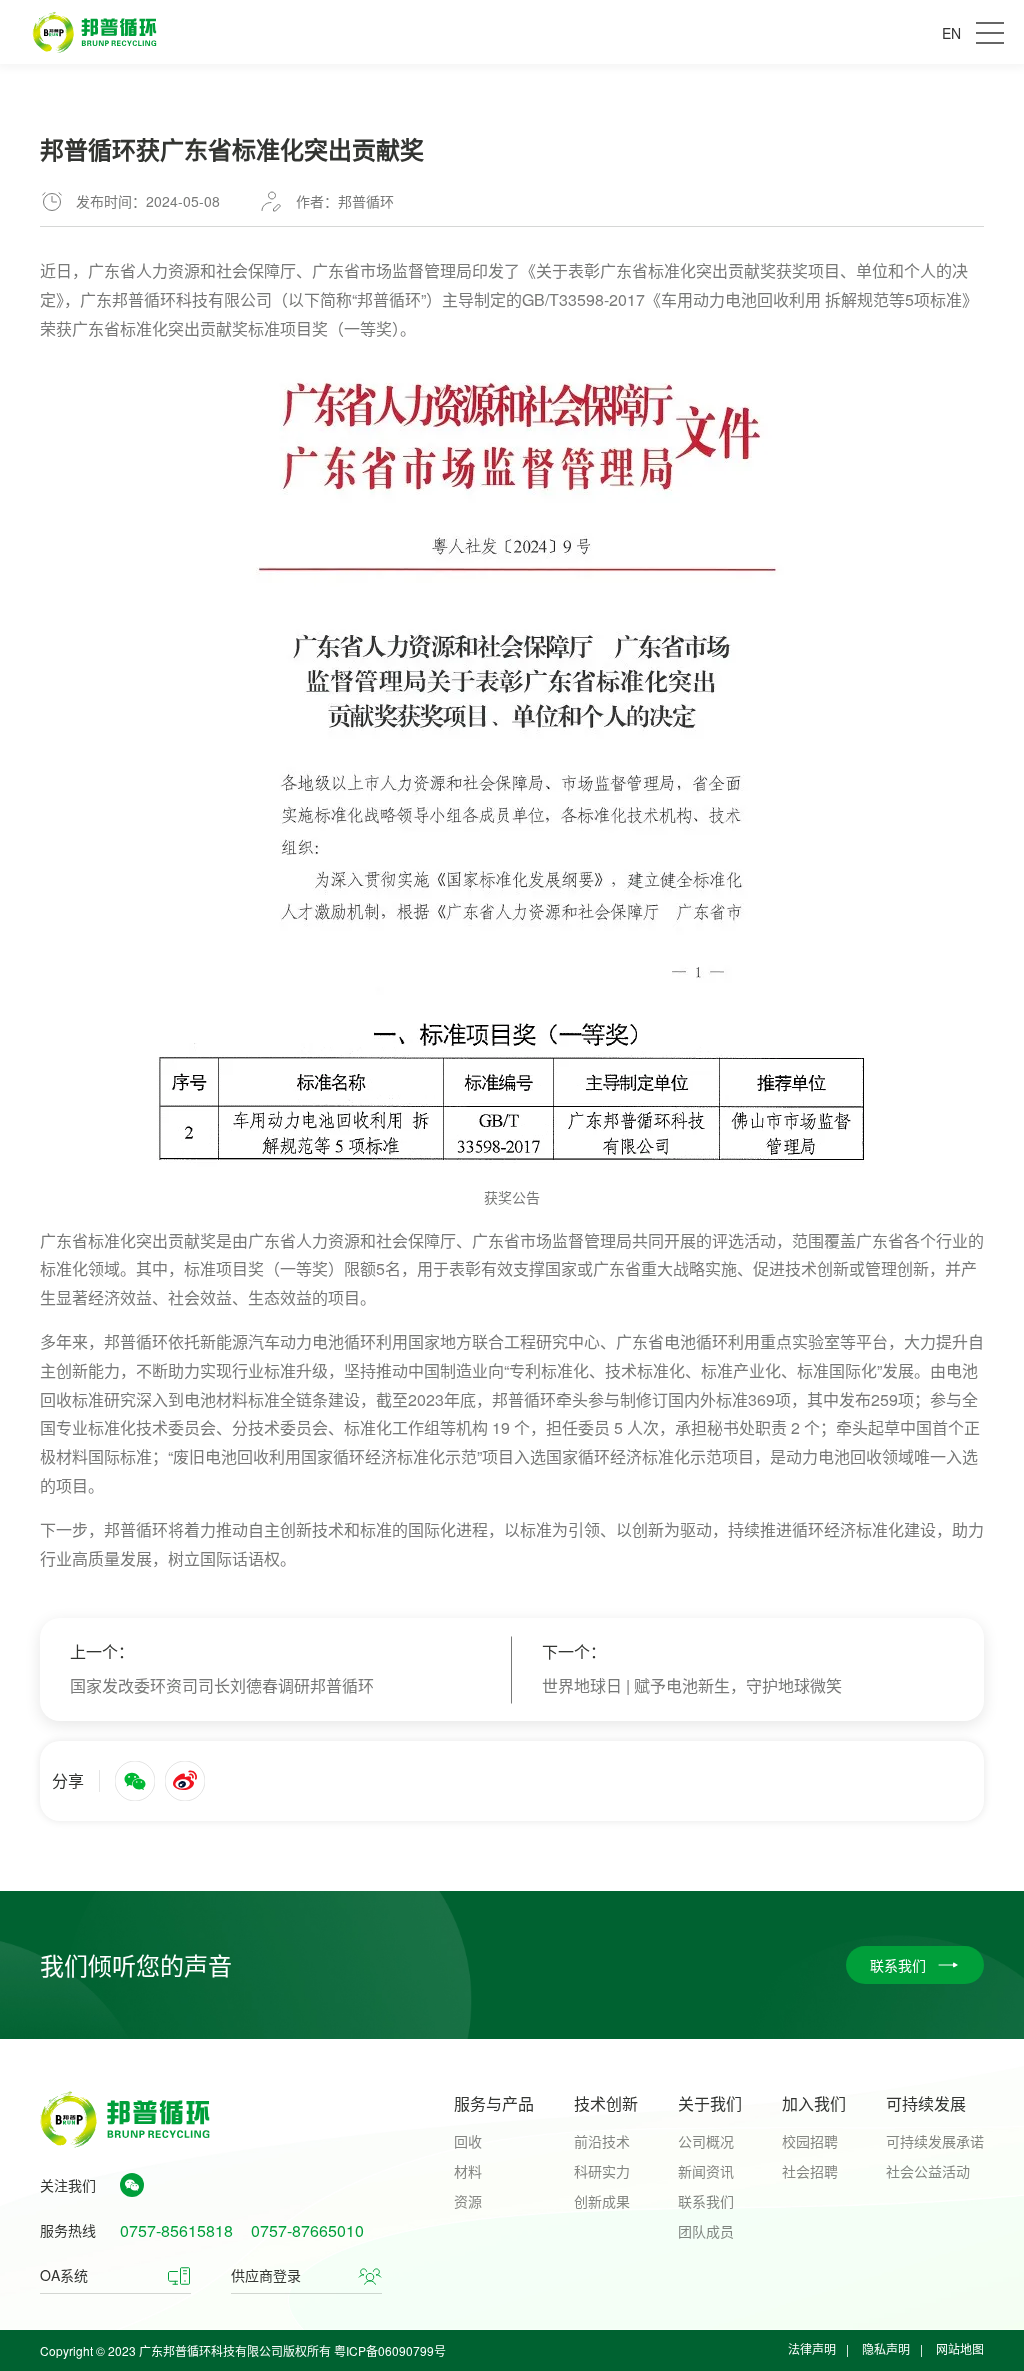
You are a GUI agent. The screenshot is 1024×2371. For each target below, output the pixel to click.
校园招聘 (810, 2141)
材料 (468, 2171)
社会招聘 (810, 2171)
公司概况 (706, 2141)
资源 (468, 2201)
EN (951, 33)
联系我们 (706, 2201)
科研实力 (602, 2171)
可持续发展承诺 (935, 2141)
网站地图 (960, 2348)
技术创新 (606, 2103)
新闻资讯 (706, 2171)
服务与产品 (494, 2103)
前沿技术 (602, 2141)
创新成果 (602, 2201)
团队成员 (706, 2231)
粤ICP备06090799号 (390, 2350)
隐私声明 (886, 2348)
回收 (468, 2141)
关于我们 (710, 2103)
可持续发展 (926, 2103)
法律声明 (812, 2348)
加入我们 (814, 2103)
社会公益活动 (928, 2171)
